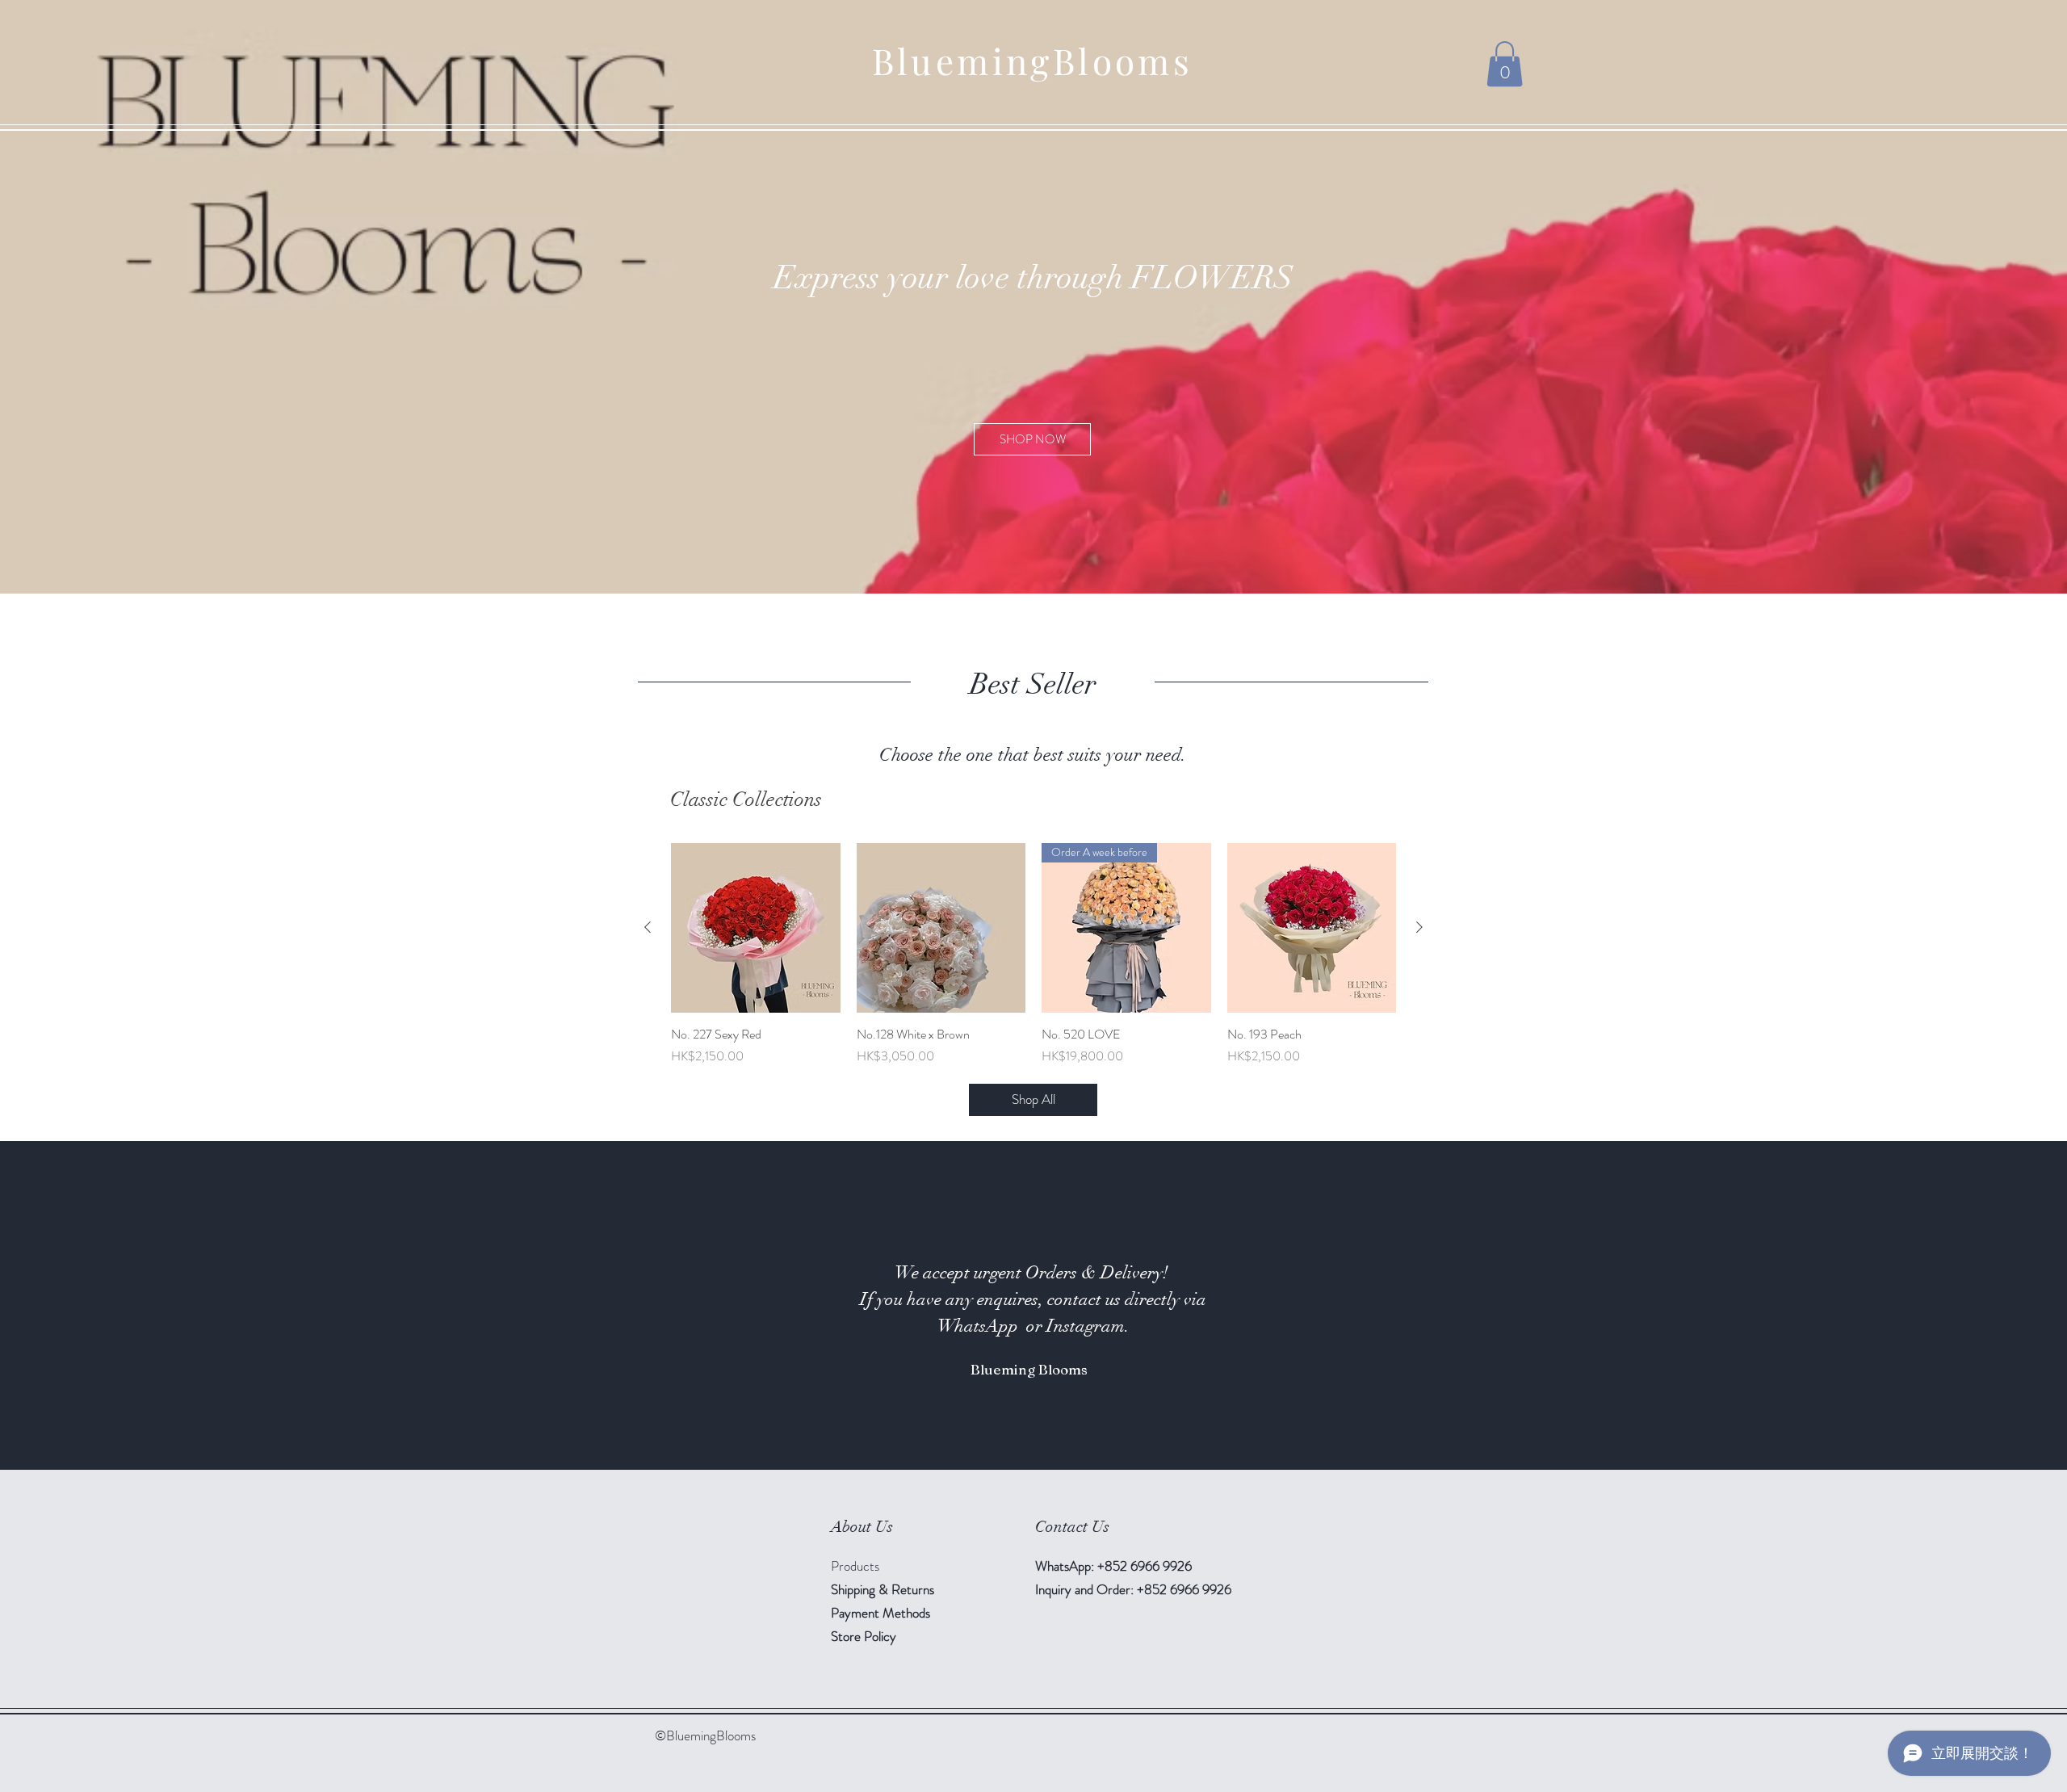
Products (855, 1566)
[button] (1505, 64)
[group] (1033, 955)
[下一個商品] (1419, 927)
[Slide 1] (1033, 1429)
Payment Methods (882, 1613)
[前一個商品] (648, 927)
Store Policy (864, 1636)
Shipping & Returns (884, 1589)
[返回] (91, 1306)
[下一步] (1976, 1306)
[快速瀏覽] (756, 928)
